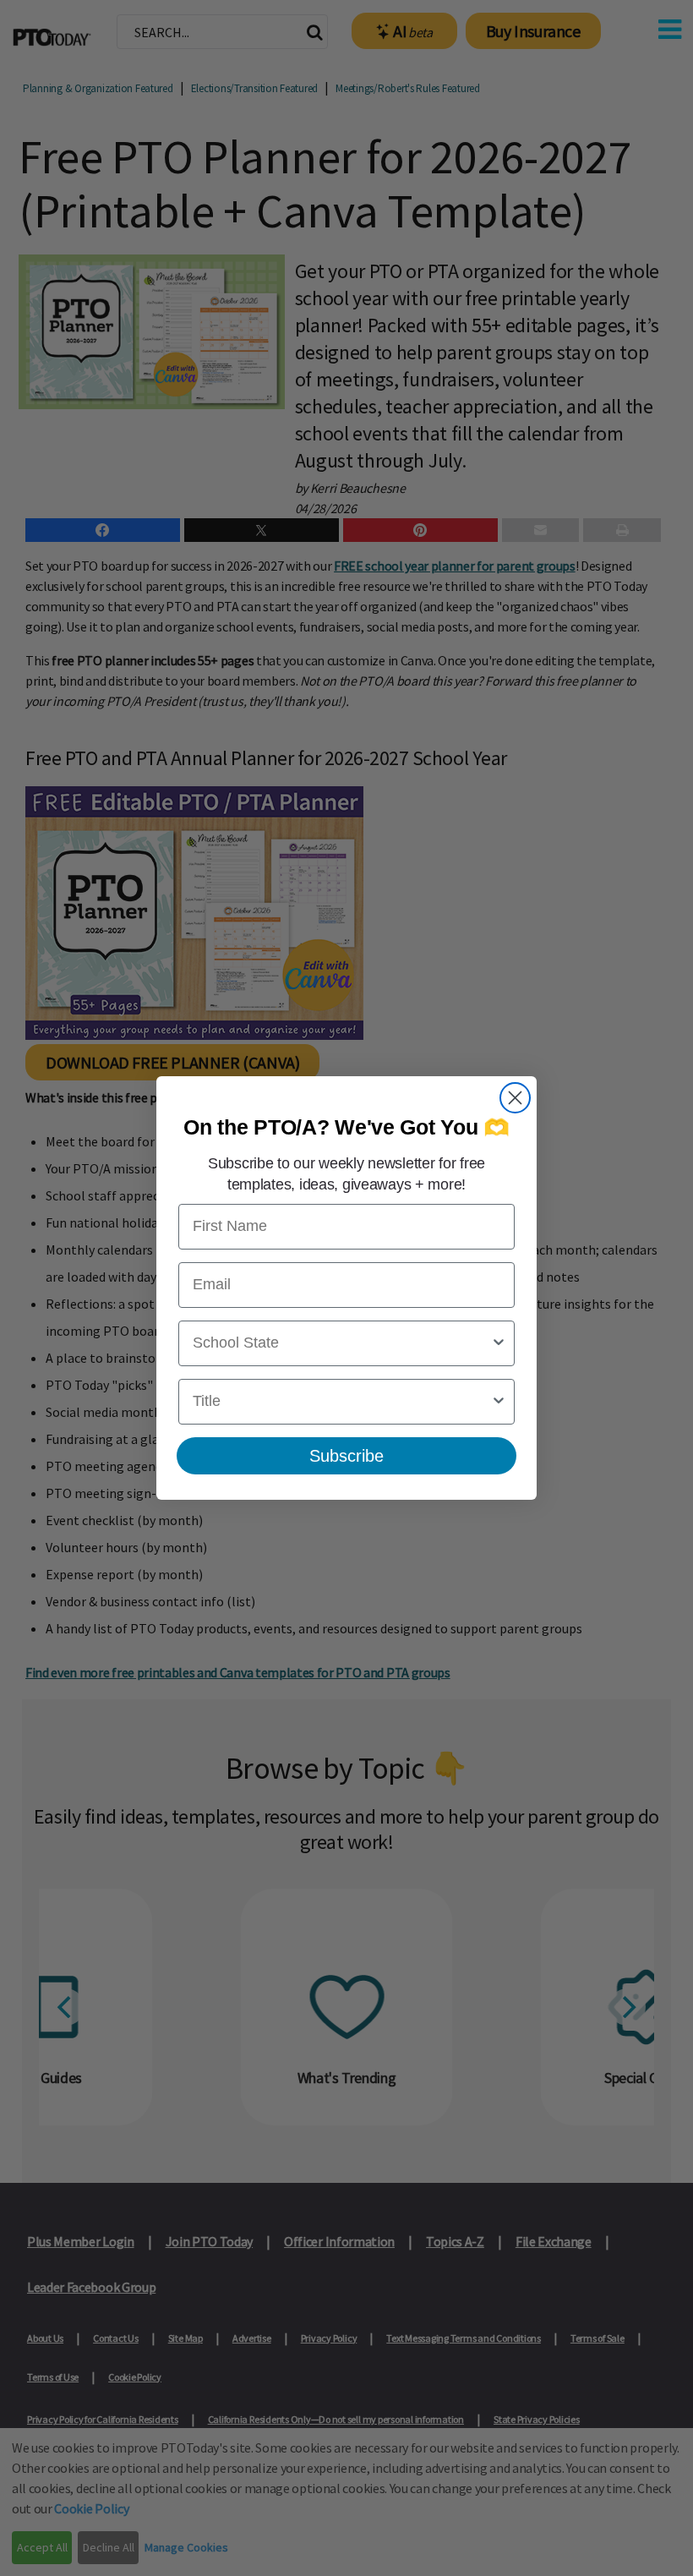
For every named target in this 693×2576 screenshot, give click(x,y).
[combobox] (341, 1343)
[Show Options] (499, 1343)
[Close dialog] (515, 1098)
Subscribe (346, 1456)
